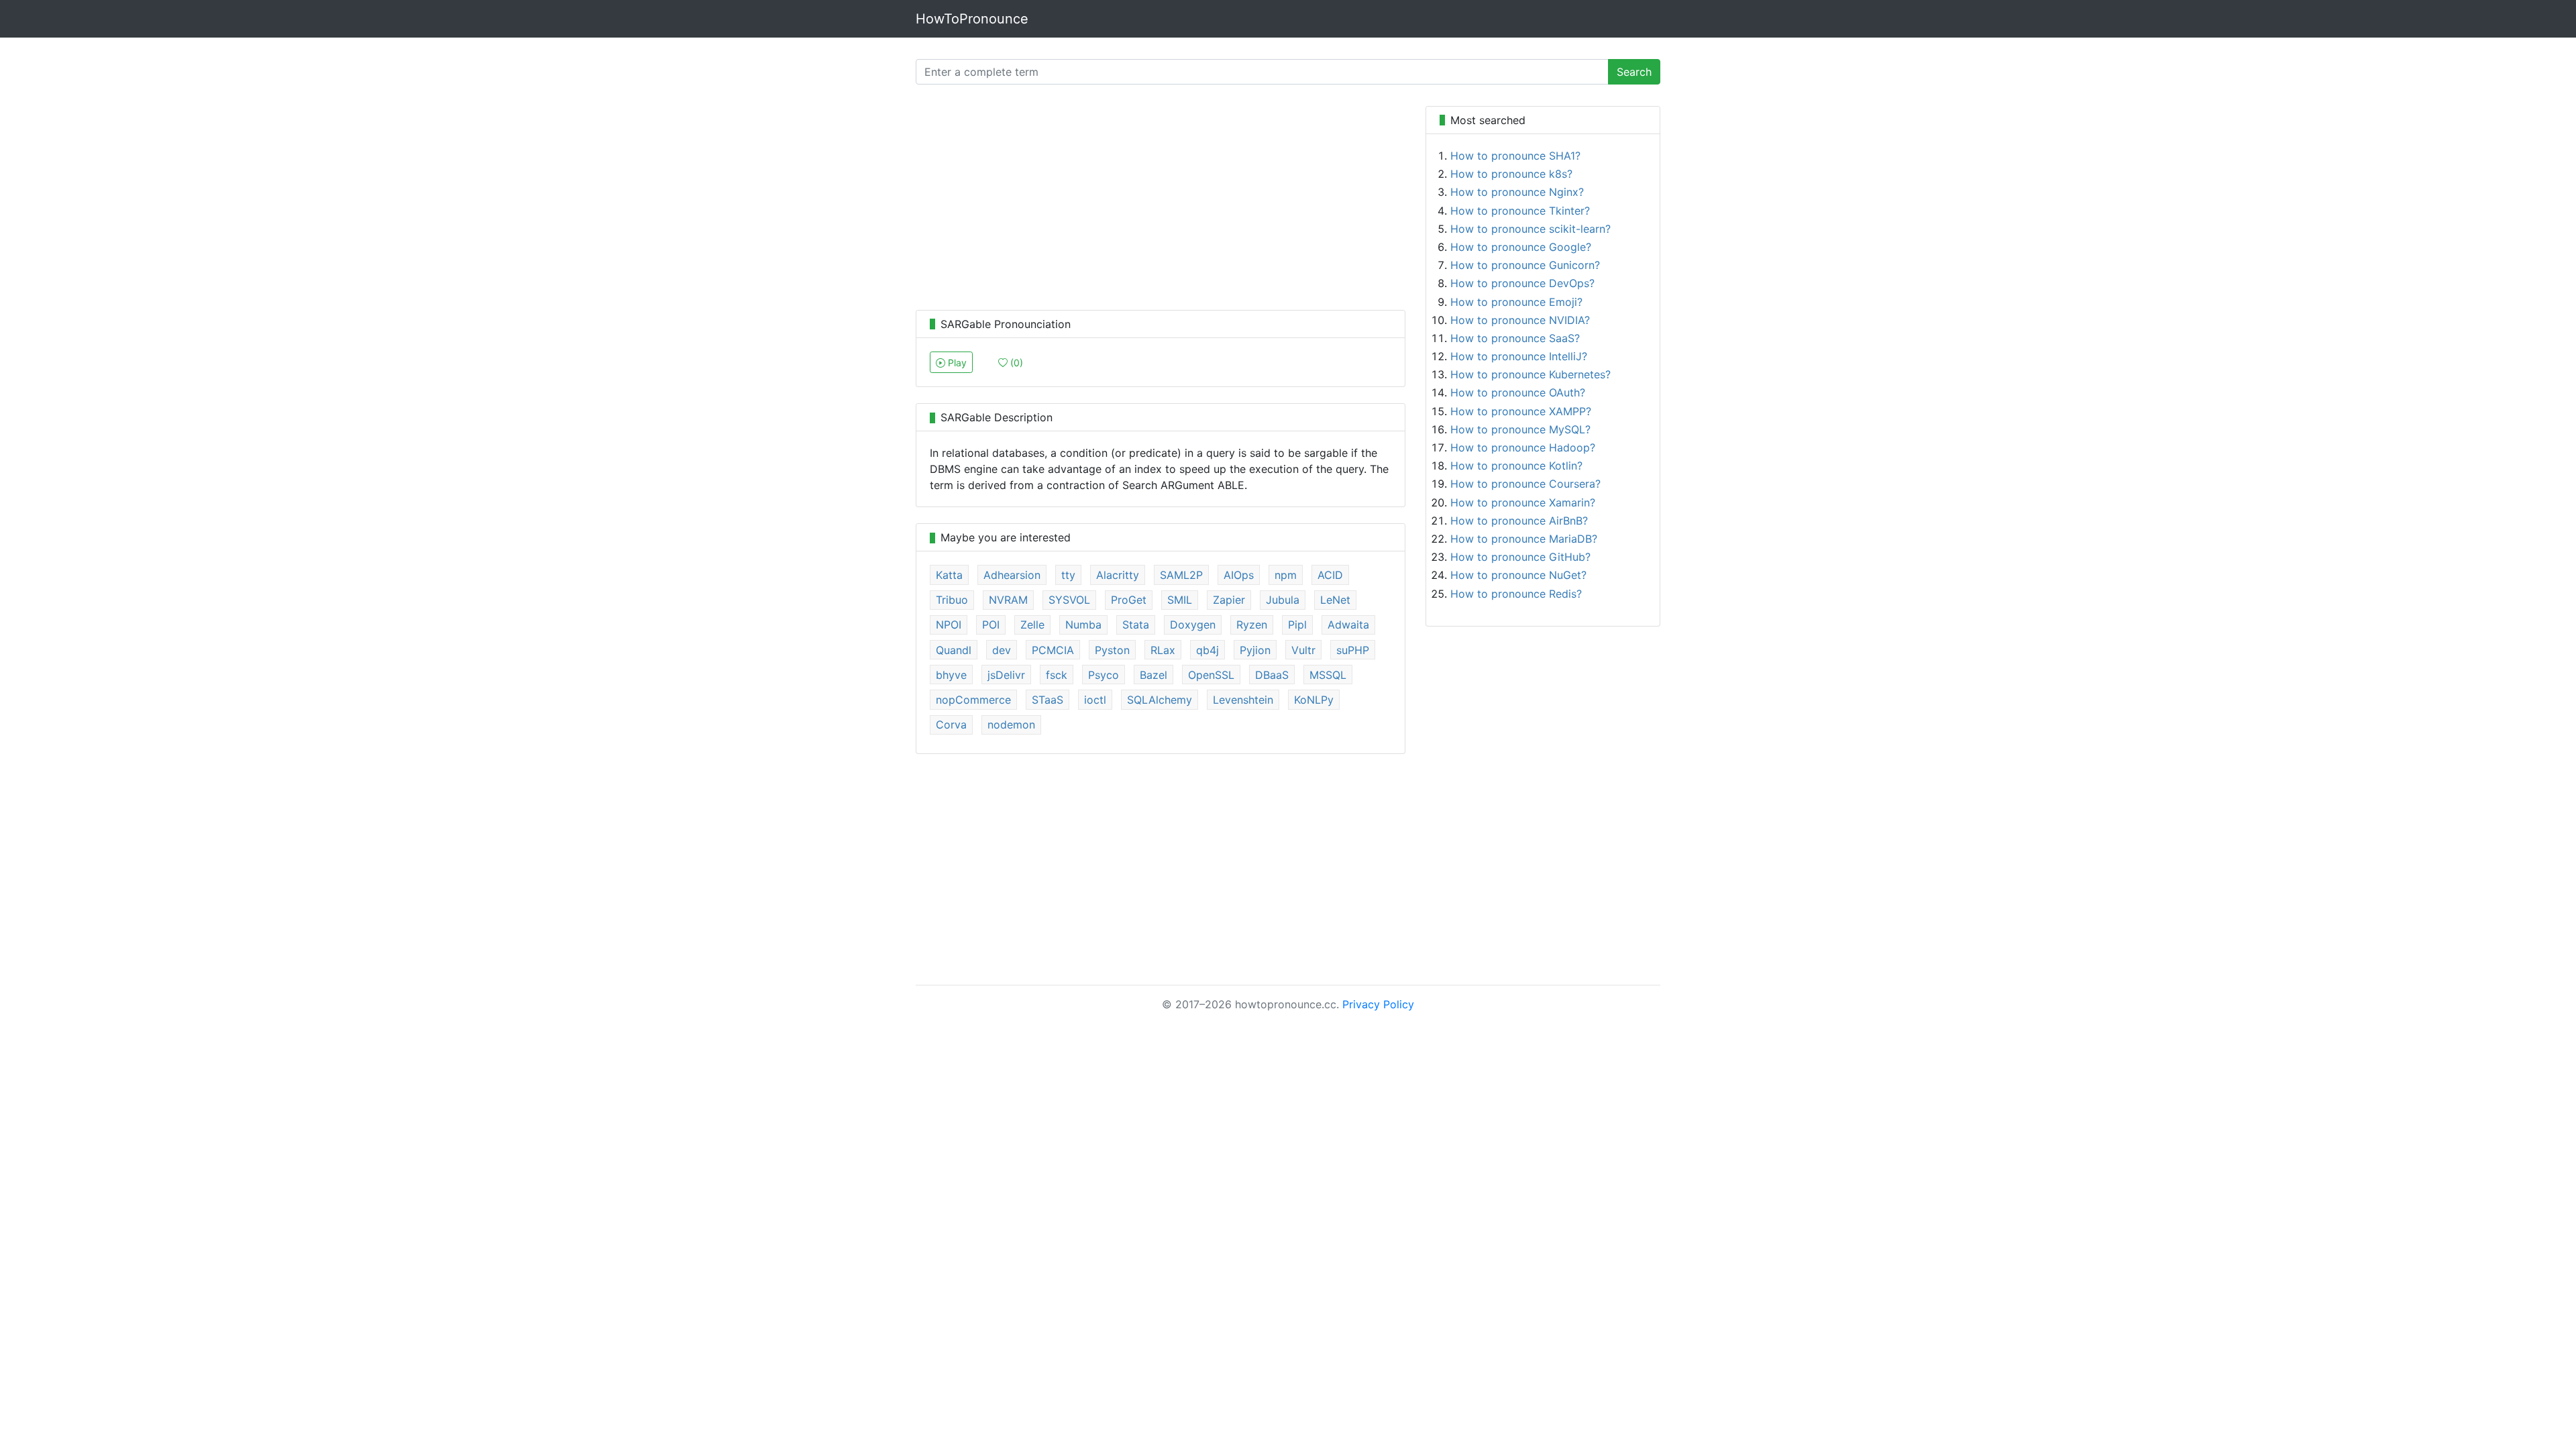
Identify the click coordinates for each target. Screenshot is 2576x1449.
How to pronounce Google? (1521, 247)
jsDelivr (1006, 675)
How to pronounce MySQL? (1520, 429)
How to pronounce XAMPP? (1521, 411)
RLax (1163, 650)
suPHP (1353, 650)
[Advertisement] (1161, 200)
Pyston (1112, 650)
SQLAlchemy (1160, 700)
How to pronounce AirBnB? (1519, 521)
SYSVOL (1069, 600)
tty (1068, 575)
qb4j (1207, 650)
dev (1002, 650)
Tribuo (952, 600)
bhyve (951, 675)
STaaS (1048, 700)
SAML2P (1181, 575)
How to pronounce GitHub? (1520, 557)
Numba (1083, 625)
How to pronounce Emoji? (1516, 302)
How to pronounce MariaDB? (1524, 539)
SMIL (1180, 600)
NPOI (949, 625)
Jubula (1283, 600)
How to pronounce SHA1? (1515, 156)
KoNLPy (1314, 700)
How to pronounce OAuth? (1518, 392)
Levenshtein (1243, 700)
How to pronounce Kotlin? (1516, 466)
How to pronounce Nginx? (1517, 192)
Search (1634, 72)
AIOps (1239, 575)
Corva (951, 724)
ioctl (1095, 700)
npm (1286, 575)
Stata (1136, 625)
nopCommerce (973, 700)
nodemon (1011, 724)
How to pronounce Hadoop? (1523, 447)
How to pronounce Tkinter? (1520, 211)
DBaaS (1272, 675)
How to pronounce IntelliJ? (1519, 356)
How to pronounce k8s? (1511, 174)
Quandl (954, 650)
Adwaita (1348, 625)
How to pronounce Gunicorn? (1525, 265)
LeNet (1335, 600)
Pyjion (1255, 650)
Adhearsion (1012, 575)
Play (956, 363)
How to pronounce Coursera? (1525, 484)
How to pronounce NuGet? (1518, 575)
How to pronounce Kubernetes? (1531, 374)
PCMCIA (1053, 650)
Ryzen (1252, 625)
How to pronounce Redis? (1516, 594)
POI (991, 625)
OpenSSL (1211, 675)
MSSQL (1328, 675)
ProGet (1129, 600)
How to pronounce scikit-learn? (1531, 229)
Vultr (1303, 650)
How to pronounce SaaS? (1515, 338)
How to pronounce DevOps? (1522, 283)
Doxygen (1193, 625)
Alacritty (1118, 575)
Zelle (1032, 625)
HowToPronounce (972, 19)
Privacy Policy (1378, 1004)
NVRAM (1008, 600)
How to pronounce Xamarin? (1523, 502)
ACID (1330, 575)
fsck (1057, 675)
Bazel (1153, 675)
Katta (949, 575)
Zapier (1229, 600)
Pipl (1297, 625)
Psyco (1104, 675)
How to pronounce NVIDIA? (1520, 320)
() (1015, 363)
